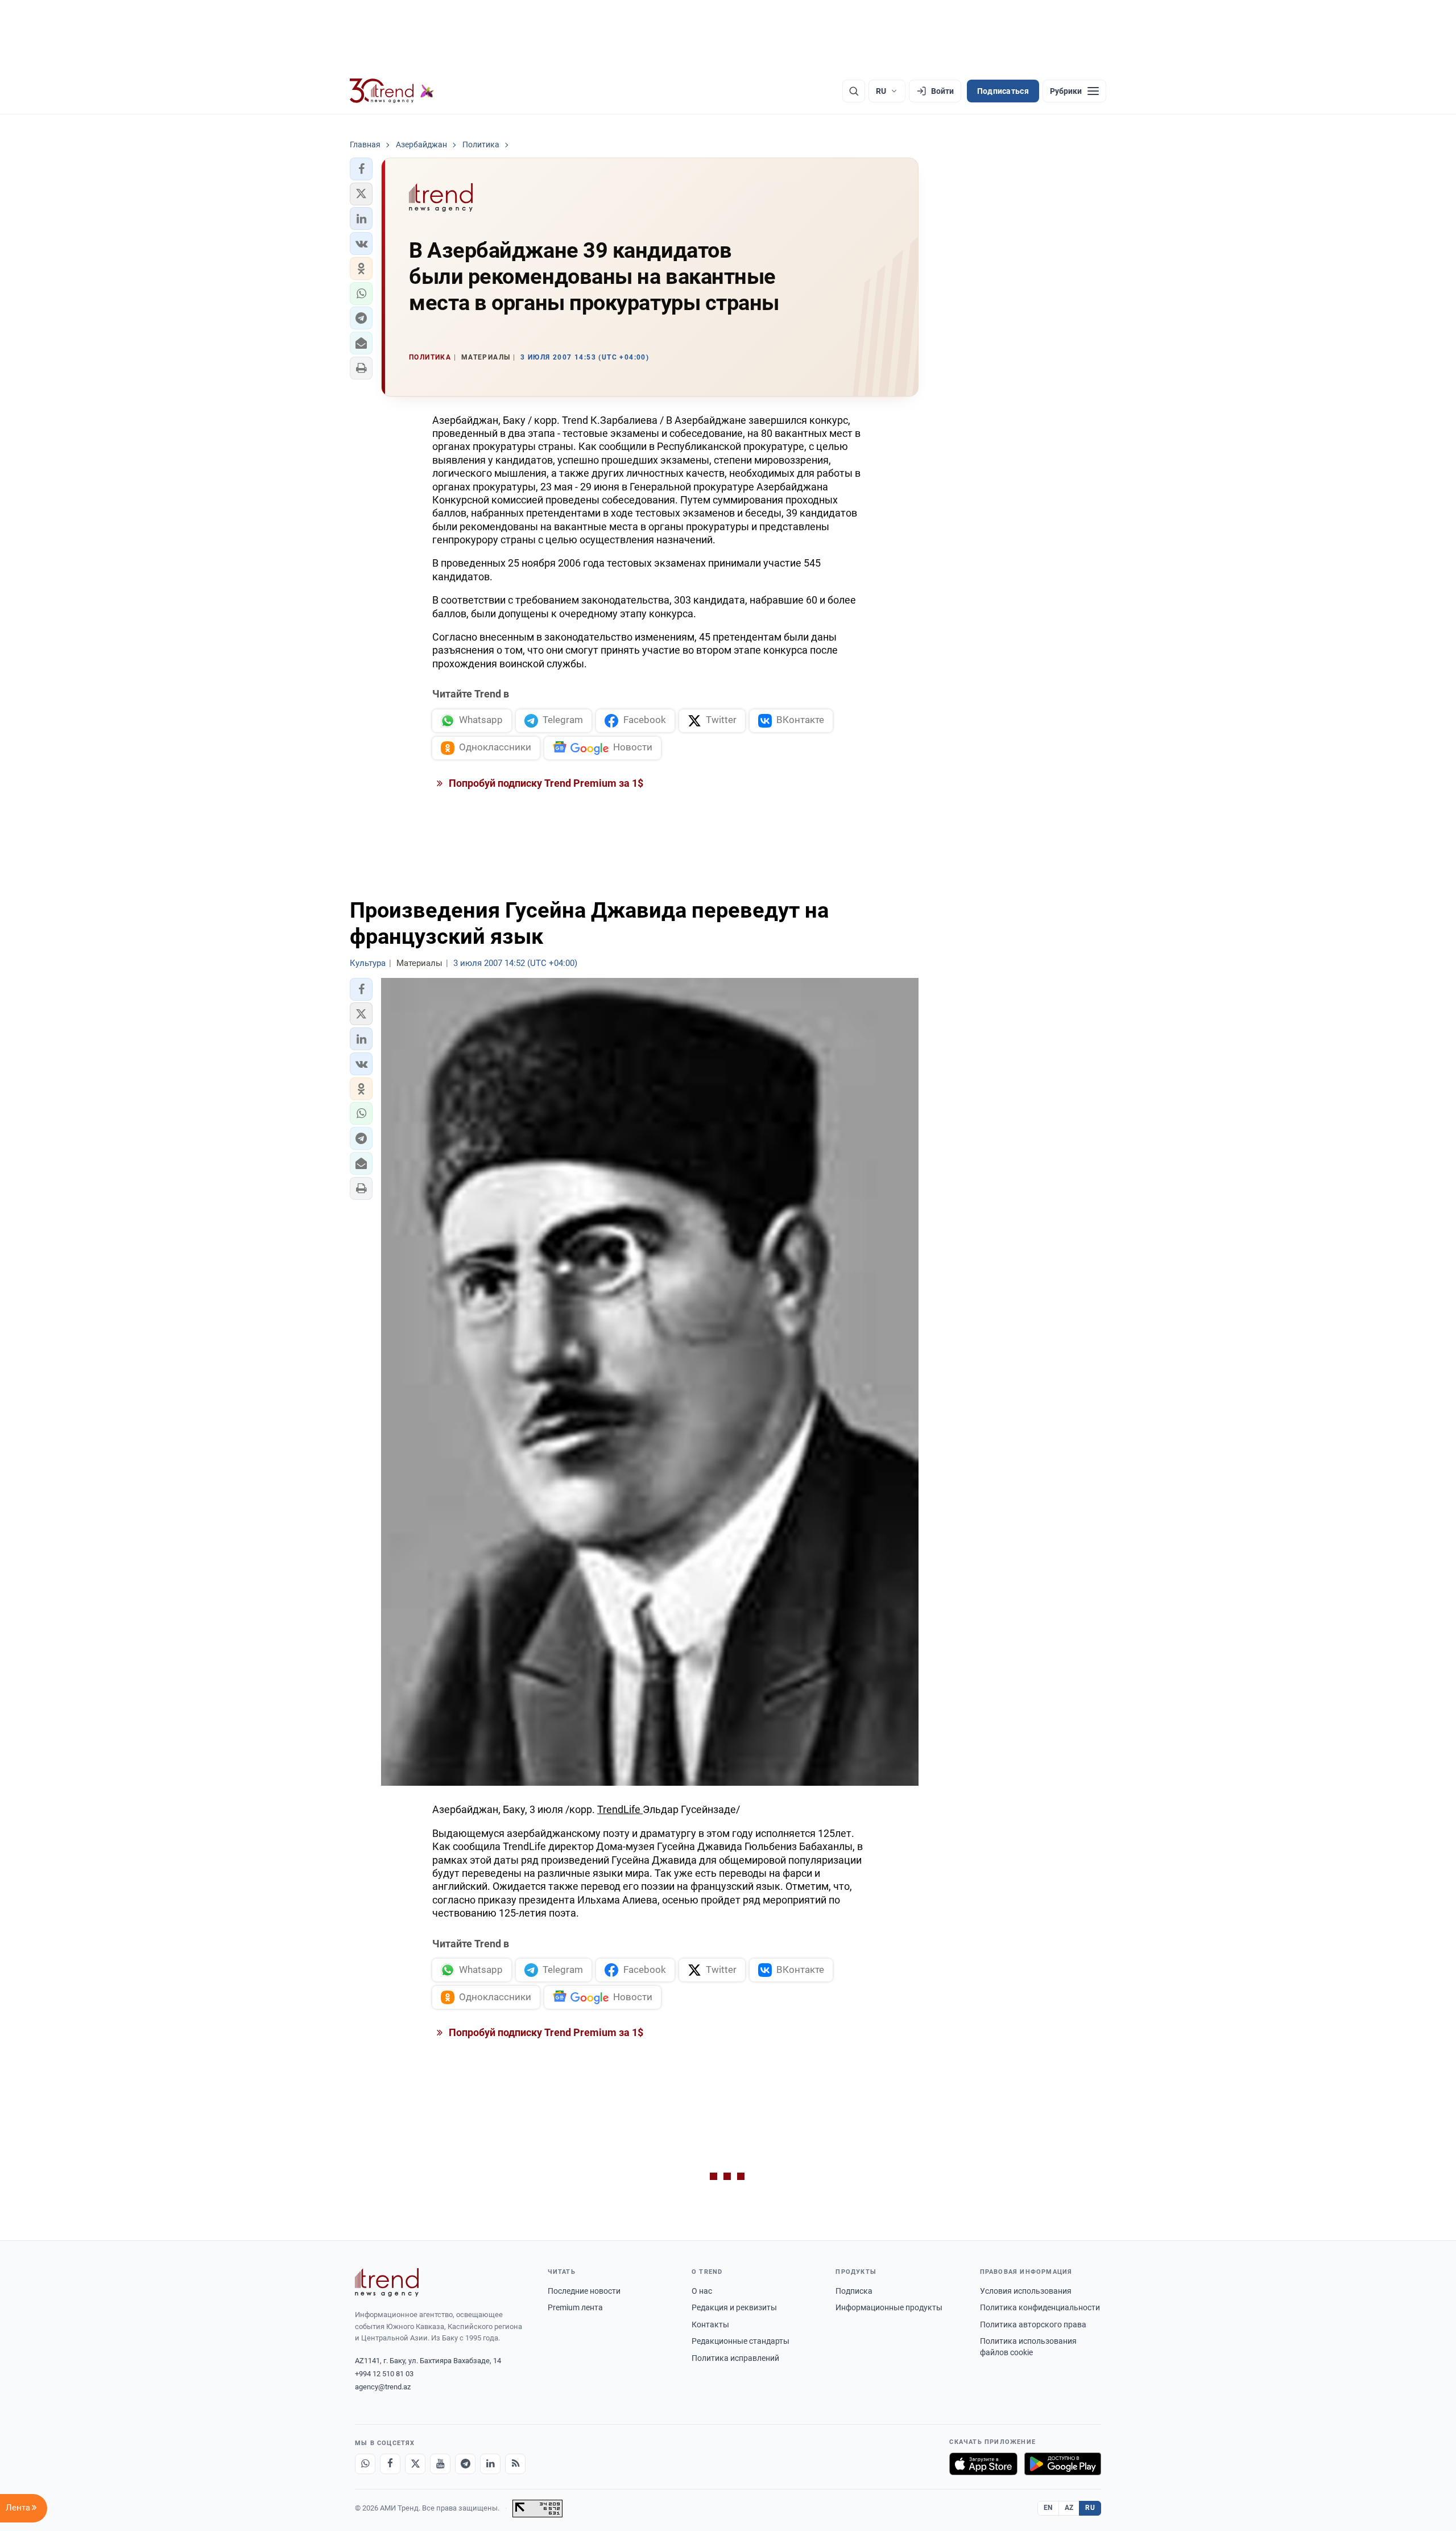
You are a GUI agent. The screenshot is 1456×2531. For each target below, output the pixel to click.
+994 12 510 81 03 (384, 2374)
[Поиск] (854, 91)
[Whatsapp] (365, 2464)
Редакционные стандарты (741, 2341)
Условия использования (1026, 2291)
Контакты (710, 2324)
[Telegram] (465, 2464)
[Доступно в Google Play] (1063, 2464)
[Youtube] (440, 2464)
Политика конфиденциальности (1040, 2307)
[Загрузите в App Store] (983, 2464)
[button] (361, 169)
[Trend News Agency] (387, 2282)
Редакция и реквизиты (734, 2307)
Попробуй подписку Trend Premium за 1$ (545, 783)
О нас (702, 2291)
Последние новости (584, 2291)
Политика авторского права (1033, 2324)
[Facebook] (390, 2464)
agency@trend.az (383, 2387)
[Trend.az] (392, 91)
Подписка (854, 2291)
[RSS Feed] (515, 2464)
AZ (1069, 2508)
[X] (415, 2464)
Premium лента (575, 2307)
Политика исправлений (735, 2358)
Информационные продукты (889, 2307)
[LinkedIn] (490, 2464)
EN (1048, 2508)
